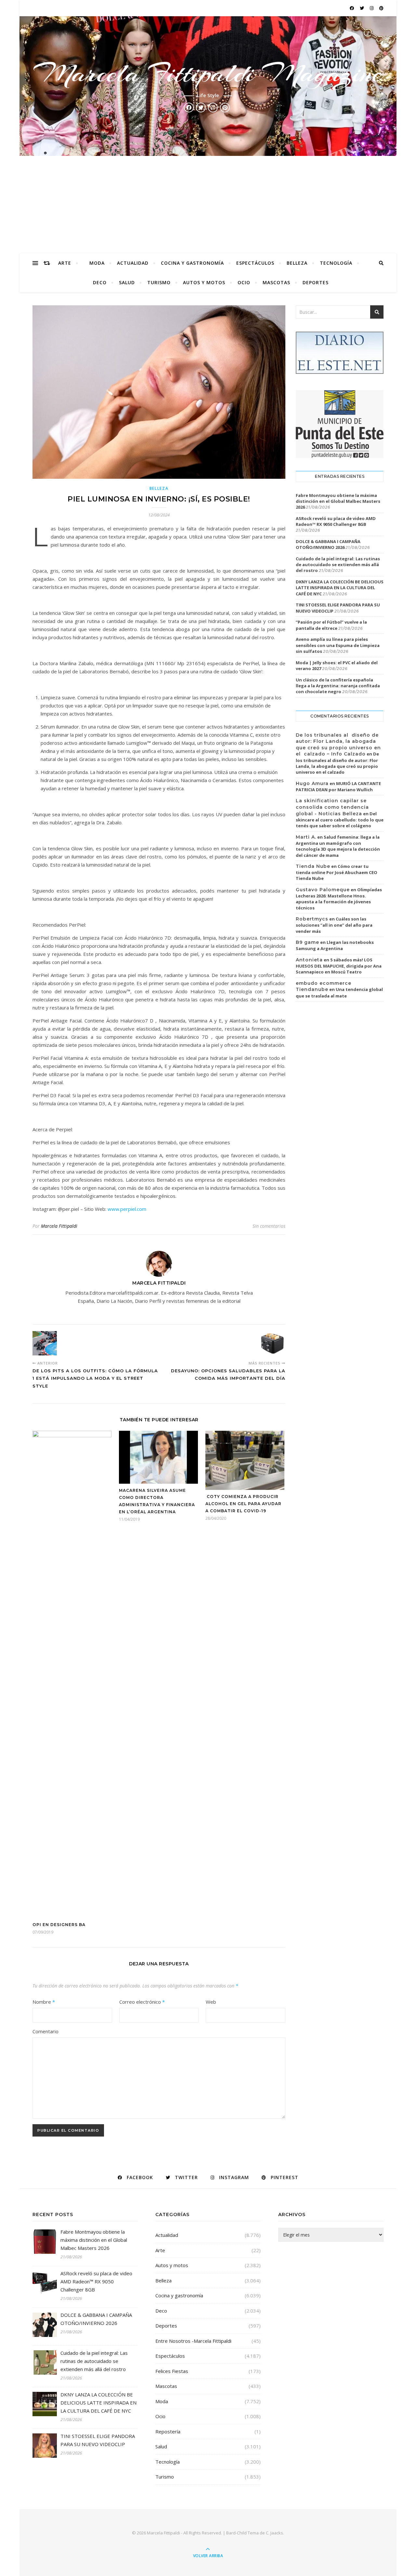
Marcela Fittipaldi (59, 1226)
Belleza (297, 263)
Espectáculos (255, 263)
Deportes (316, 282)
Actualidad (133, 263)
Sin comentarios (269, 1226)
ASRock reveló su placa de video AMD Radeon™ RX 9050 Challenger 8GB (336, 521)
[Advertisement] (208, 205)
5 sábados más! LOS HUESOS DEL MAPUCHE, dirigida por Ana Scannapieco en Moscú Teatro (339, 966)
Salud (127, 282)
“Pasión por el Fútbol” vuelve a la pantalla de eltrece (331, 625)
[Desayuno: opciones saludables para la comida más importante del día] (273, 1343)
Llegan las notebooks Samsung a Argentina (335, 945)
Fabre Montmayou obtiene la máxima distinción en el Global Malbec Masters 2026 (338, 501)
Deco (100, 282)
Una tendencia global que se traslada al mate (339, 993)
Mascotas (276, 282)
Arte (65, 263)
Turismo (159, 282)
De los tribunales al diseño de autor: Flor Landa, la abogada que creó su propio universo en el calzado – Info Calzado (338, 745)
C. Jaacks (274, 2533)
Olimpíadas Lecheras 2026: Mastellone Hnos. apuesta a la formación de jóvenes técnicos (339, 899)
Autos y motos (204, 282)
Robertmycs (312, 919)
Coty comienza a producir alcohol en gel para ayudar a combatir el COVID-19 (243, 1504)
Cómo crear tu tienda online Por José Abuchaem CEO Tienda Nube (337, 872)
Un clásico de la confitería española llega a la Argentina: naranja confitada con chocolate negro (338, 686)
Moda (97, 263)
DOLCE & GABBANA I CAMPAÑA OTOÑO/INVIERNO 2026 (328, 544)
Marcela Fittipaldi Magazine (208, 73)
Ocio (244, 282)
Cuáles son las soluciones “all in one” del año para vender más (334, 925)
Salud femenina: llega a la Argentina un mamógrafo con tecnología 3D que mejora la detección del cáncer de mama (338, 846)
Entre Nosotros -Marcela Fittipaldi (193, 2341)
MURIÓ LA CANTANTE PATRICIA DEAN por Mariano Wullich (338, 787)
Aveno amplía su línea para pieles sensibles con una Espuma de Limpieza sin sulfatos (338, 645)
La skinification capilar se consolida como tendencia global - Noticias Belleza (332, 807)
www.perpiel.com (127, 1209)
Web (211, 2002)
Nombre (44, 2002)
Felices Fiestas (172, 2371)
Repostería (168, 2431)
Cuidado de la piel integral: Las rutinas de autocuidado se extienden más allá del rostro (338, 565)
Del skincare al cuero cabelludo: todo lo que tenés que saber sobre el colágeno (340, 820)
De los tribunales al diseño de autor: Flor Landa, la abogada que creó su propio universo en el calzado (337, 763)
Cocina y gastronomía (192, 263)
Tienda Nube (313, 866)
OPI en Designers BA (59, 1925)
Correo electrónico (142, 2002)
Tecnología (336, 263)
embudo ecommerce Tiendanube (324, 986)
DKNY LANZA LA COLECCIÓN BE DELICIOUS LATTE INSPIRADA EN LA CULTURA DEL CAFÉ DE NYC (340, 588)
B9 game (307, 942)
